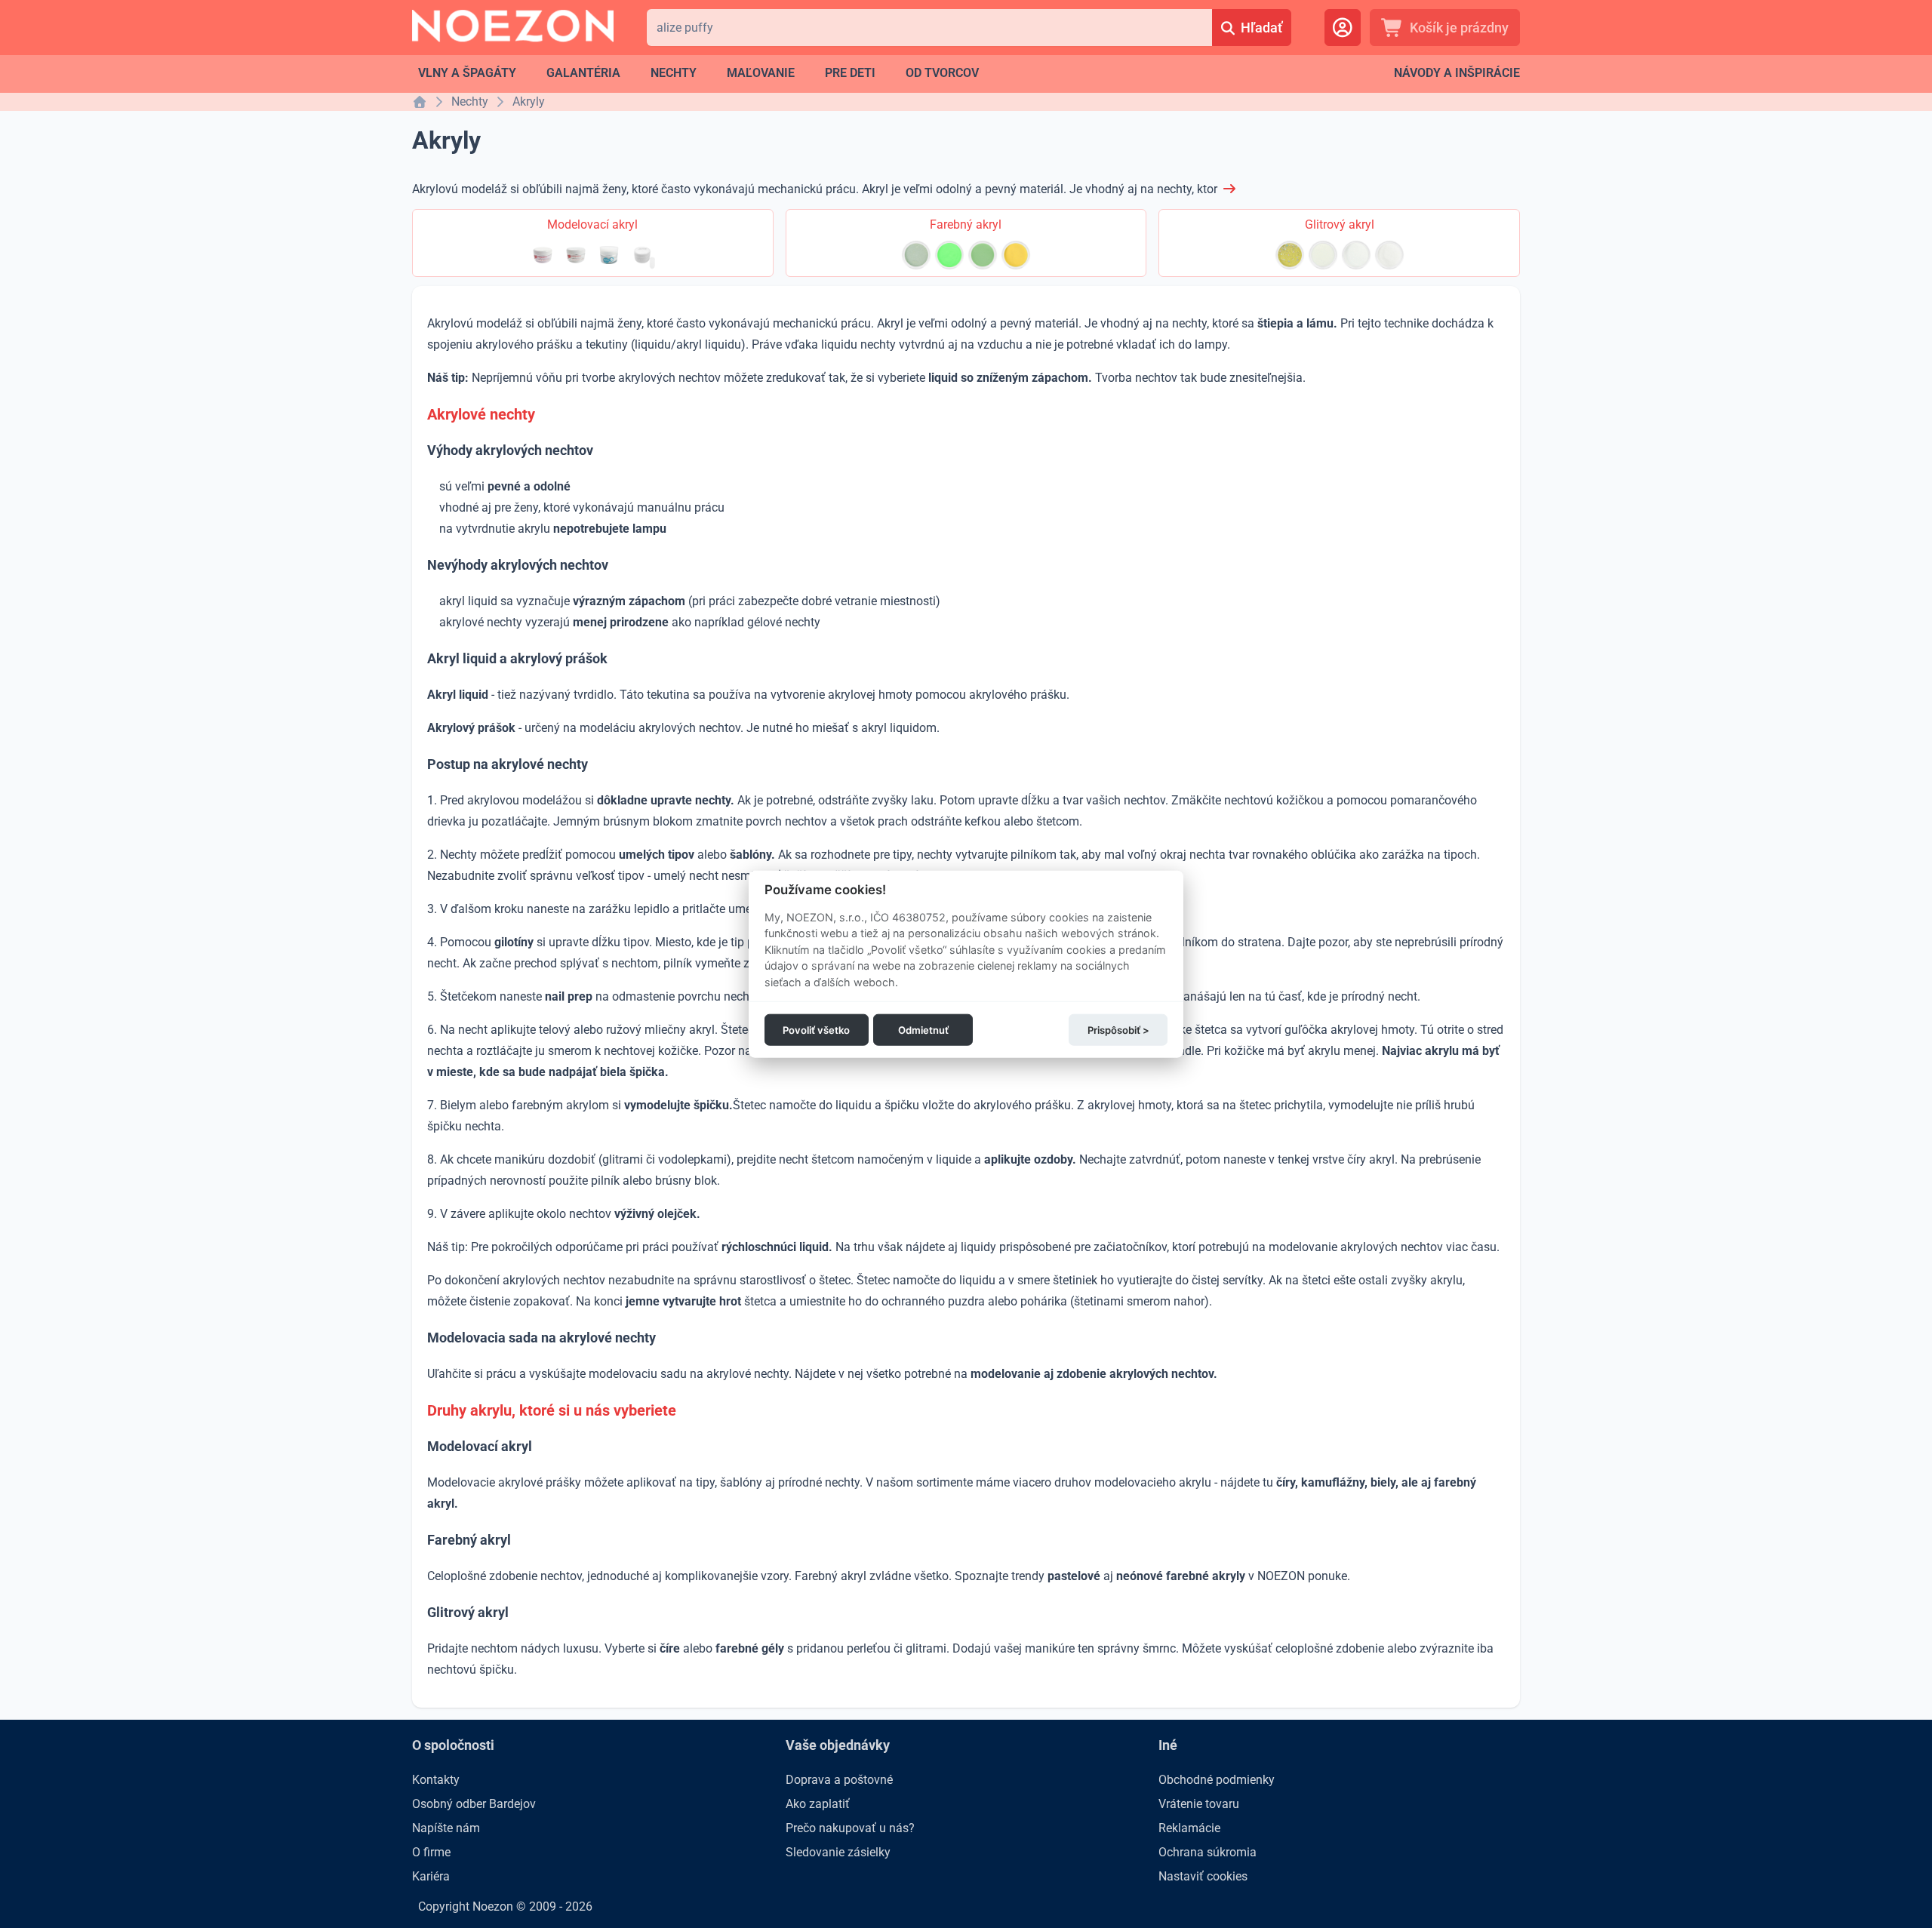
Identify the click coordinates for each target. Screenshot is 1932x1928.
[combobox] (929, 28)
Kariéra (431, 1876)
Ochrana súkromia (1207, 1852)
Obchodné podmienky (1217, 1780)
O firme (431, 1852)
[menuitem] (467, 73)
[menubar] (698, 73)
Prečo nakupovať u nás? (850, 1828)
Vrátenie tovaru (1199, 1804)
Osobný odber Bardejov (474, 1804)
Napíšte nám (446, 1828)
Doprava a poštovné (839, 1780)
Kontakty (436, 1780)
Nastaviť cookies (1203, 1876)
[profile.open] (1343, 28)
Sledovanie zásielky (838, 1852)
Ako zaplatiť (818, 1804)
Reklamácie (1189, 1828)
